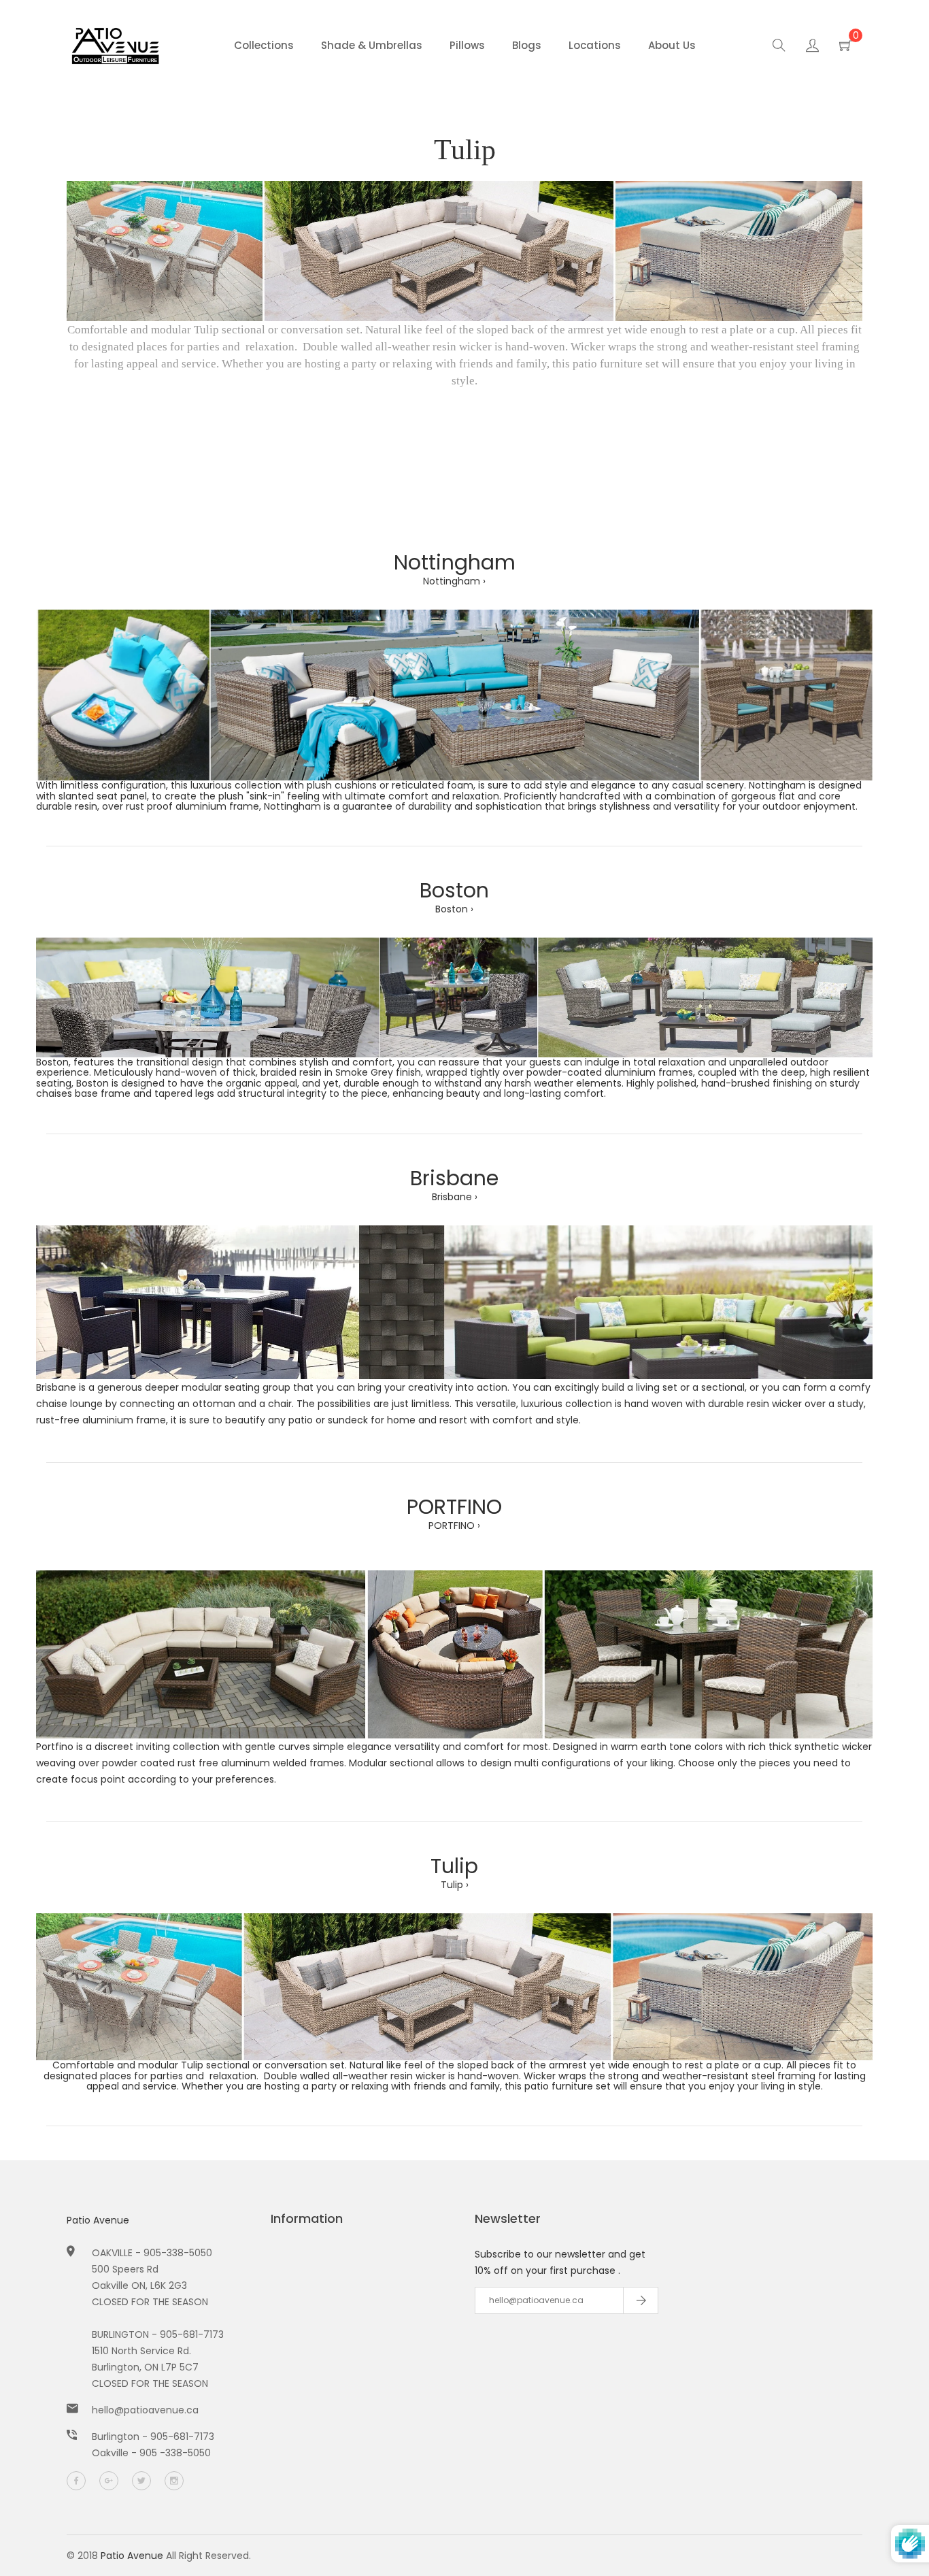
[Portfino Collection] (454, 1653)
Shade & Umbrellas (372, 45)
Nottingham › (454, 581)
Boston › (454, 909)
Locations (595, 45)
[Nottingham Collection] (454, 694)
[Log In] (812, 48)
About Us (672, 45)
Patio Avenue (98, 2220)
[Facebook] (76, 2481)
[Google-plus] (109, 2481)
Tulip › (455, 1885)
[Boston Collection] (454, 997)
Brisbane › (455, 1197)
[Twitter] (141, 2481)
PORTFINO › (454, 1525)
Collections (264, 45)
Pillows (467, 45)
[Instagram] (174, 2481)
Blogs (527, 45)
